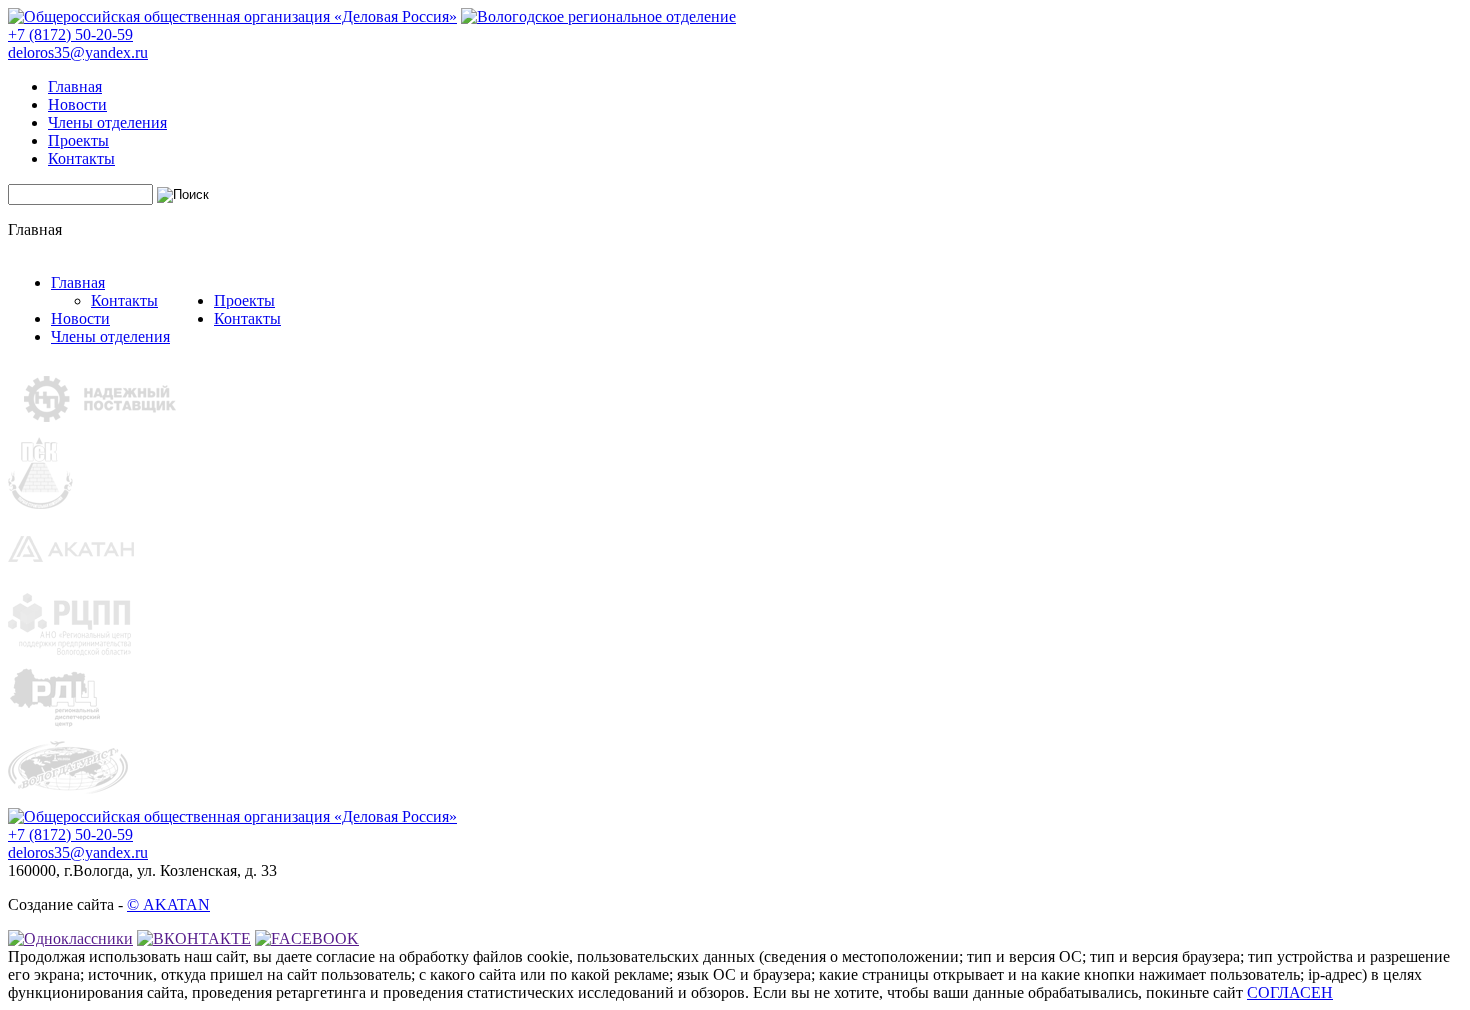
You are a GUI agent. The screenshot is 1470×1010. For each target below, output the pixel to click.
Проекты (78, 140)
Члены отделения (107, 122)
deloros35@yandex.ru (78, 52)
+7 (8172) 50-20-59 (70, 34)
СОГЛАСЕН (1290, 992)
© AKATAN (168, 904)
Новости (77, 104)
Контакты (81, 158)
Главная (75, 86)
